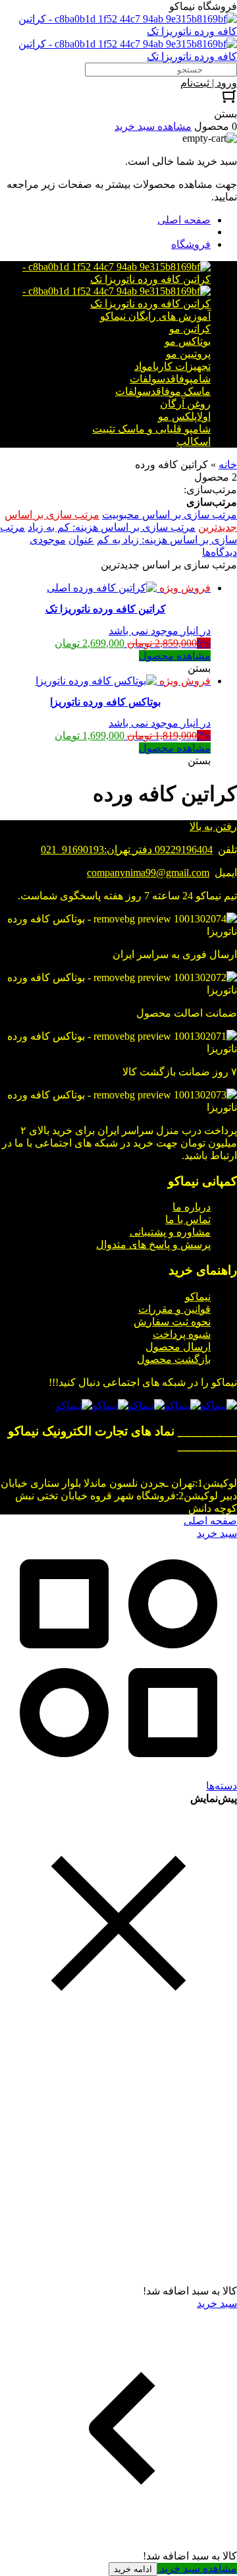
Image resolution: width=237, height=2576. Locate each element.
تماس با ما (188, 1219)
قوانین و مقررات (174, 1309)
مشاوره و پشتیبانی (170, 1232)
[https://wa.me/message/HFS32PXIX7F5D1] (183, 1405)
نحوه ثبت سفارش (172, 1322)
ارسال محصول (178, 1347)
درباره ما (192, 1207)
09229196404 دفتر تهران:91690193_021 (127, 850)
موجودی (48, 540)
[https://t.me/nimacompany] (146, 1405)
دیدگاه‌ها (220, 552)
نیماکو (198, 1297)
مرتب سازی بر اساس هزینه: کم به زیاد (112, 527)
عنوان (81, 540)
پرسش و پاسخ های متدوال (153, 1244)
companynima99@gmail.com (148, 873)
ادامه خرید (133, 2569)
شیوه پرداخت (182, 1334)
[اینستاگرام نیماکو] (219, 1405)
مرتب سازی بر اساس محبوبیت (170, 515)
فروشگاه (191, 244)
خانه (228, 464)
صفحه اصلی (184, 220)
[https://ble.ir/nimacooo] (74, 1405)
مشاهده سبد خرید (197, 2568)
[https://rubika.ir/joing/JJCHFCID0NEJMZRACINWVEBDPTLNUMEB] (110, 1405)
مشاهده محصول (175, 656)
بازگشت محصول (174, 1359)
